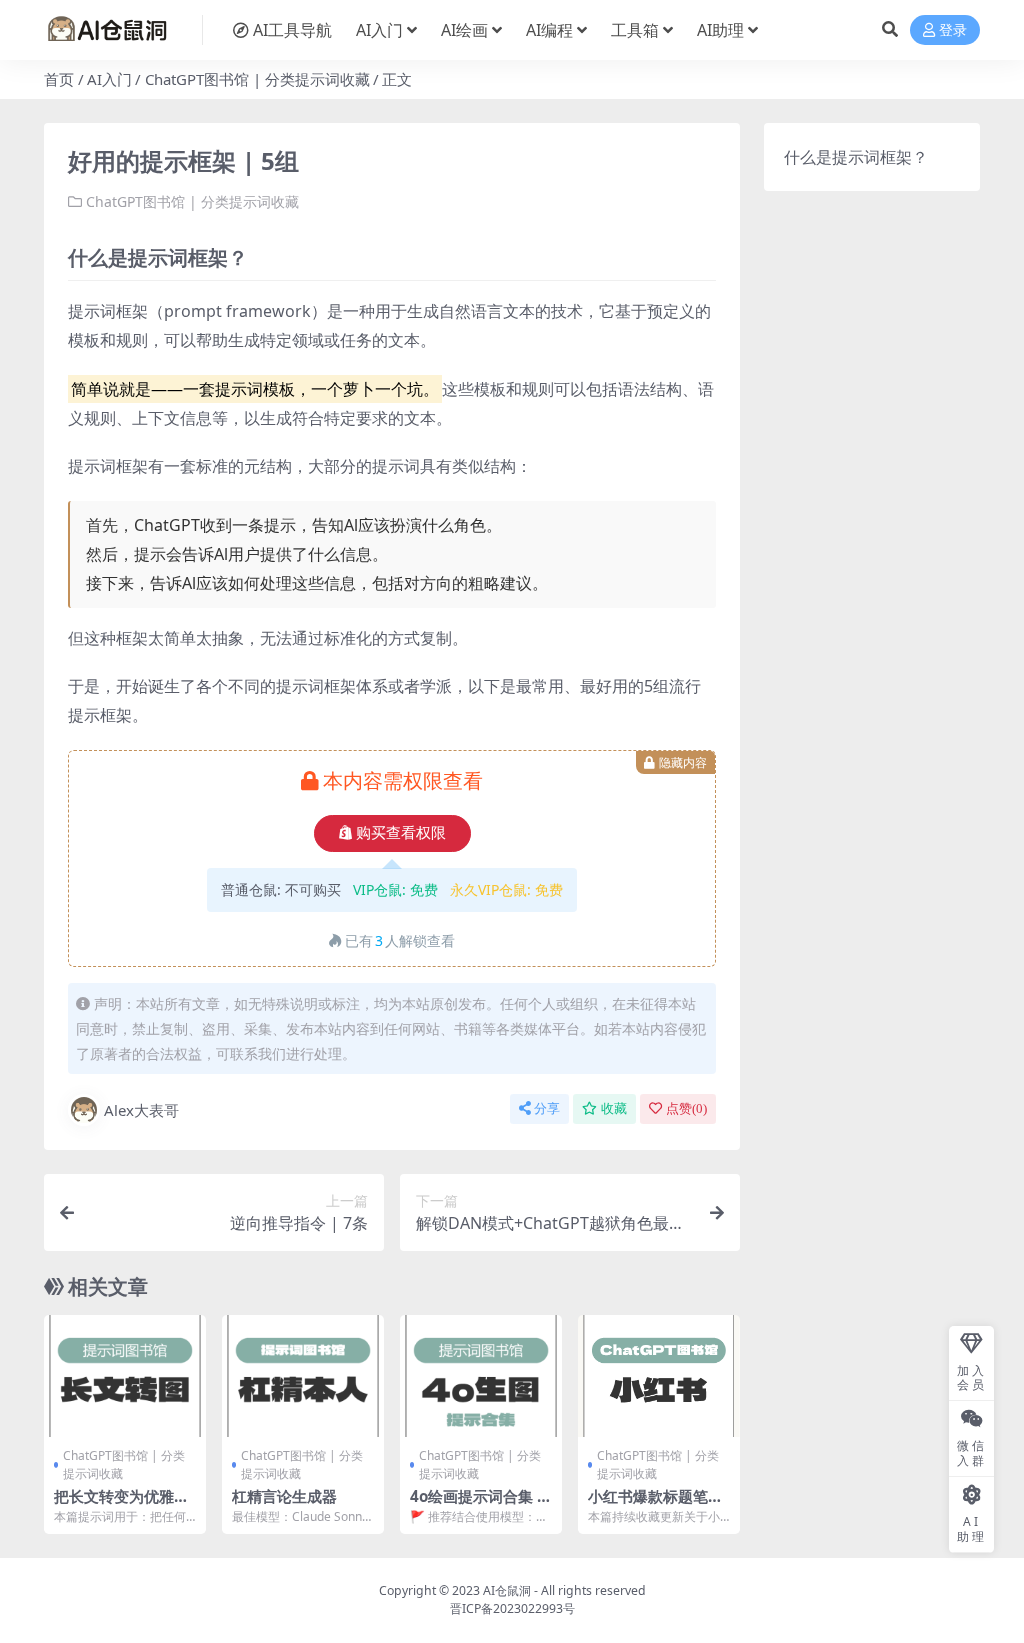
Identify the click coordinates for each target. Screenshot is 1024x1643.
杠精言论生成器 (284, 1496)
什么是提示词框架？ (856, 157)
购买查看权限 (401, 833)
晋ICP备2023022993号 (512, 1608)
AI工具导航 (292, 30)
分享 (547, 1108)
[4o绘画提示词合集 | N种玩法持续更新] (481, 1376)
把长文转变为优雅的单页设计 (121, 1505)
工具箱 (635, 30)
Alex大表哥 (141, 1110)
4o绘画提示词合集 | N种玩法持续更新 (477, 1505)
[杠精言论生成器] (303, 1376)
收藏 (614, 1108)
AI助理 (720, 30)
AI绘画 (464, 30)
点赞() (686, 1108)
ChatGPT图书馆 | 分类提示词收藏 (257, 79)
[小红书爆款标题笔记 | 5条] (659, 1376)
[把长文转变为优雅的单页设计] (125, 1376)
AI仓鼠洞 (507, 1590)
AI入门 (379, 30)
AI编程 (549, 30)
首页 (59, 79)
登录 (953, 30)
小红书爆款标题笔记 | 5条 (655, 1505)
